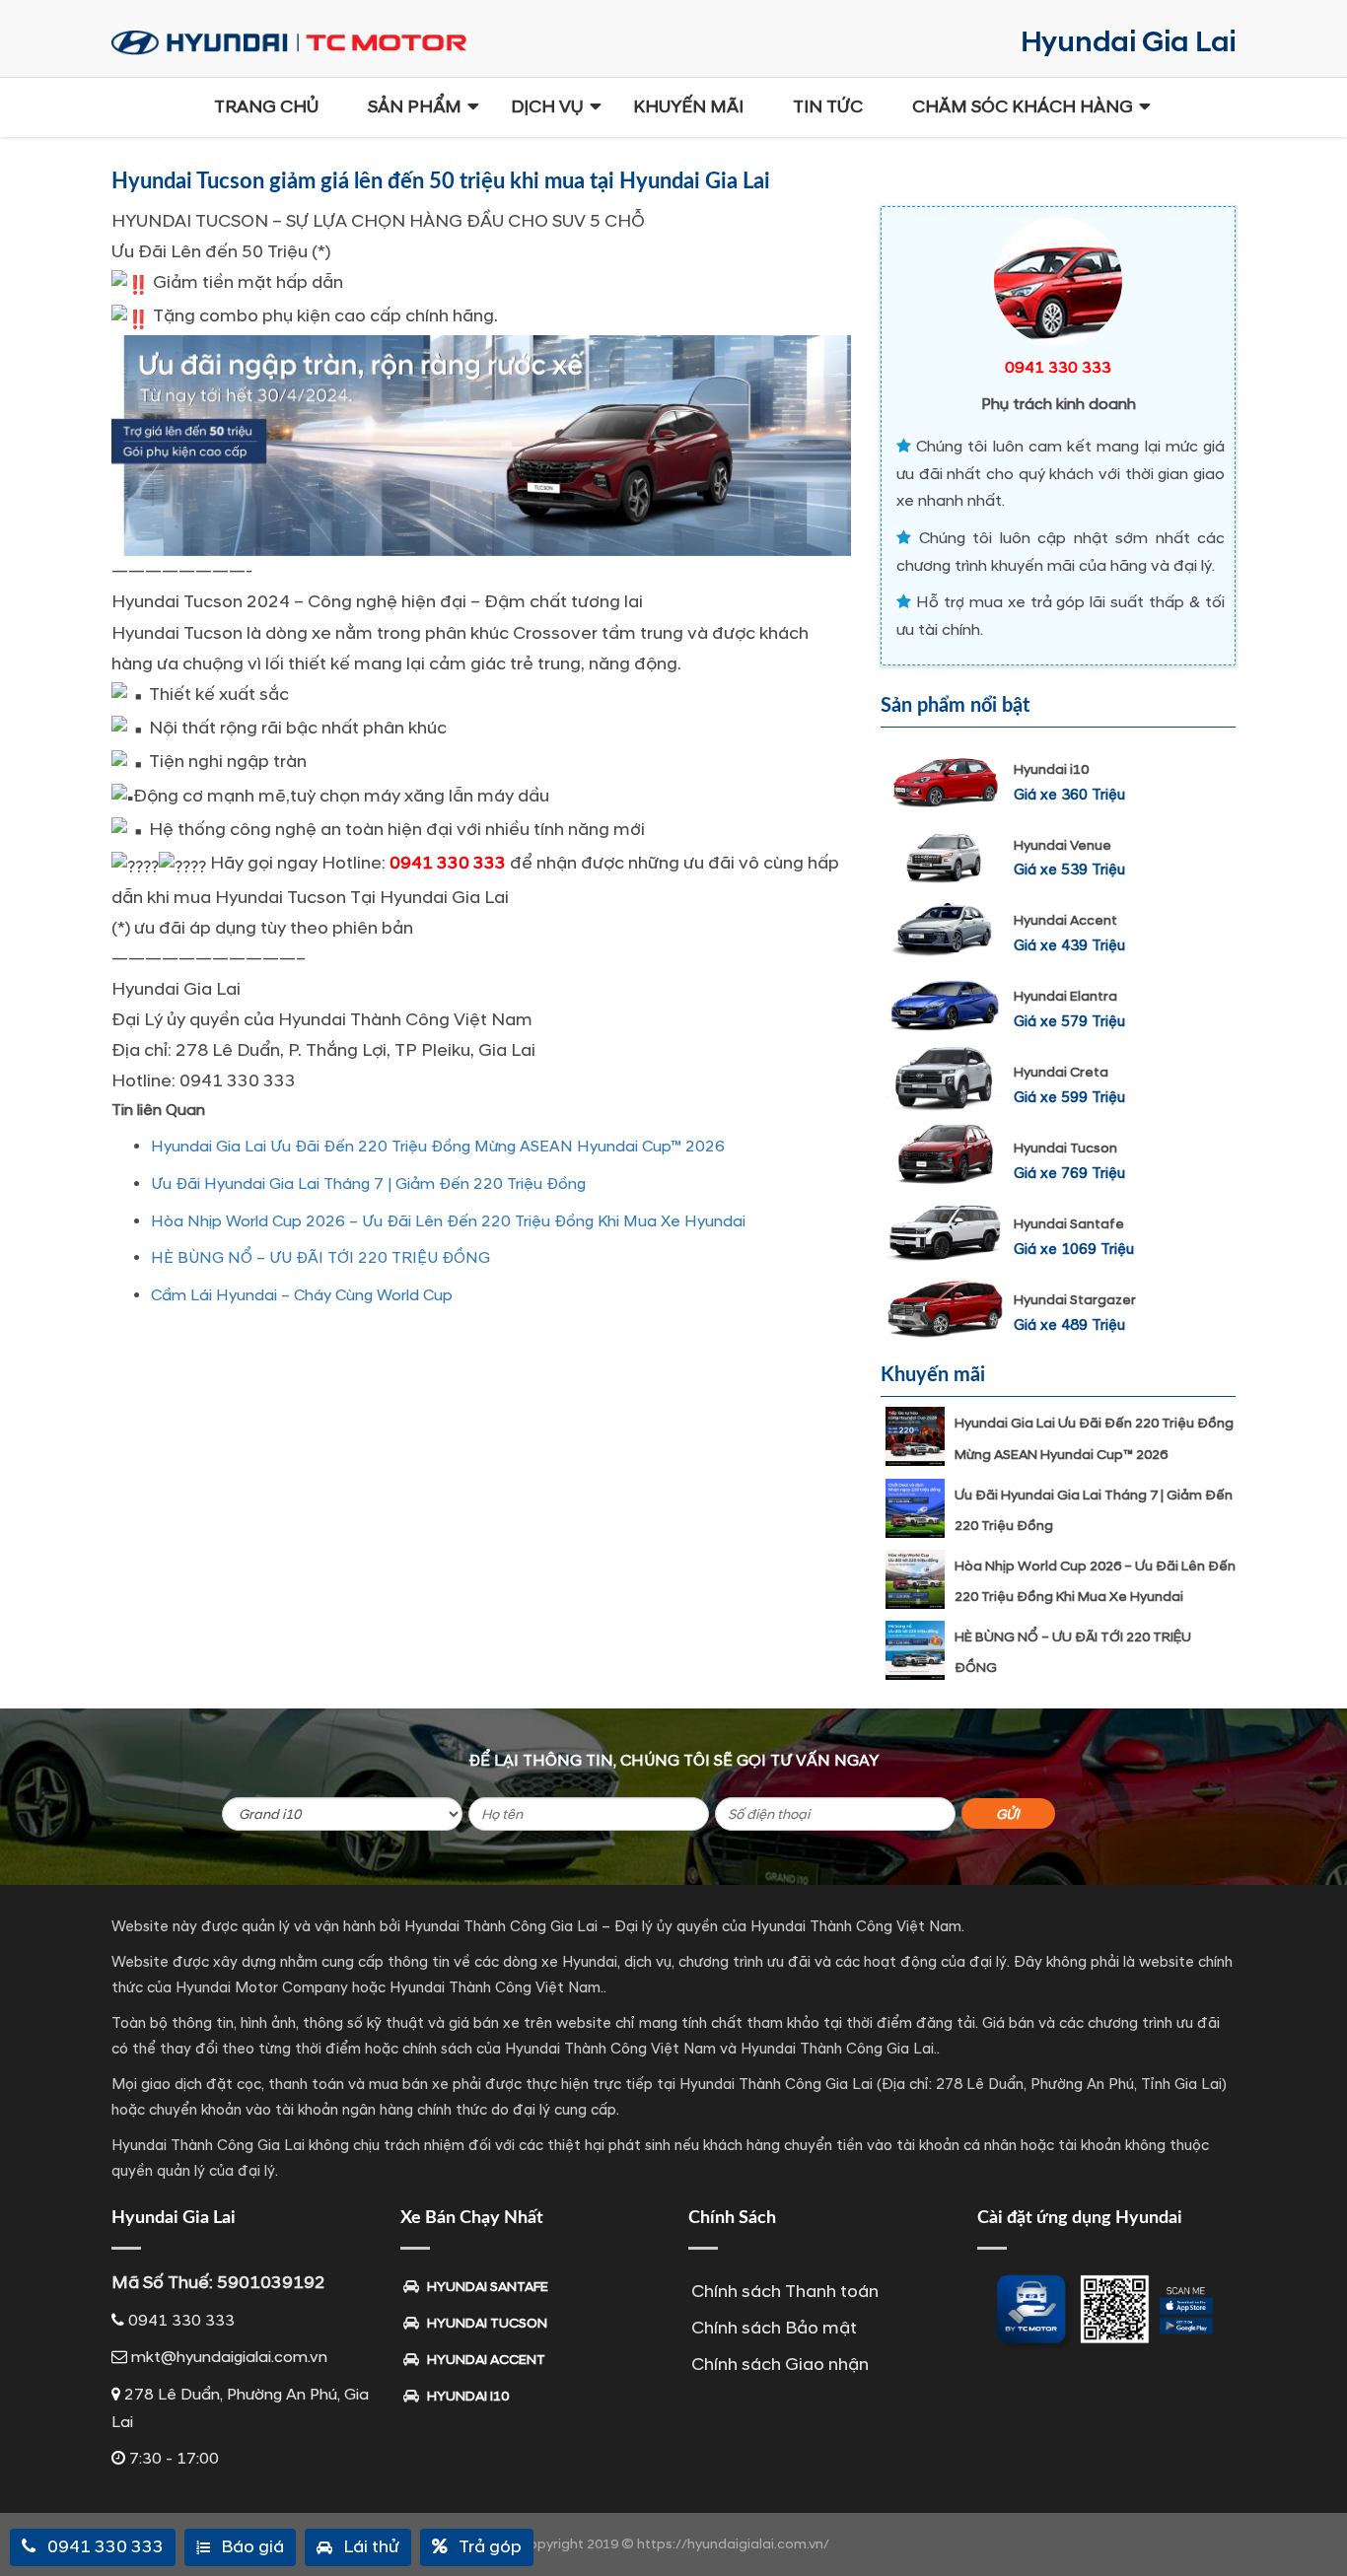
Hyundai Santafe (1069, 1224)
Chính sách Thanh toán (785, 2292)
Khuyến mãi (688, 107)
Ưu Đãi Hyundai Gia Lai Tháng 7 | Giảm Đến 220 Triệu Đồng (368, 1184)
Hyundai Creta (1061, 1072)
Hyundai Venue (1063, 845)
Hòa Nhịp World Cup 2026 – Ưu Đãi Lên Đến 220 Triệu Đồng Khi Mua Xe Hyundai (448, 1221)
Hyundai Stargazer (1075, 1300)
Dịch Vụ (547, 107)
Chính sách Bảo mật (774, 2328)
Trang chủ (266, 107)
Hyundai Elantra (1065, 996)
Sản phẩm (415, 107)
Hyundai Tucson (1065, 1148)
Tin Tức (828, 107)
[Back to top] (1317, 2527)
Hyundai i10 (1051, 769)
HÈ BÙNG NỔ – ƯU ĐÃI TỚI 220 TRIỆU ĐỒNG (320, 1258)
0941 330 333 (448, 863)
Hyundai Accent (1065, 920)
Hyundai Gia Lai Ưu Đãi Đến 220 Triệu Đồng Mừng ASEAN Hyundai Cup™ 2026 (438, 1147)
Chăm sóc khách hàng (1023, 107)
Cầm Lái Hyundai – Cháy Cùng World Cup (302, 1295)
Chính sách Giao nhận (780, 2365)
